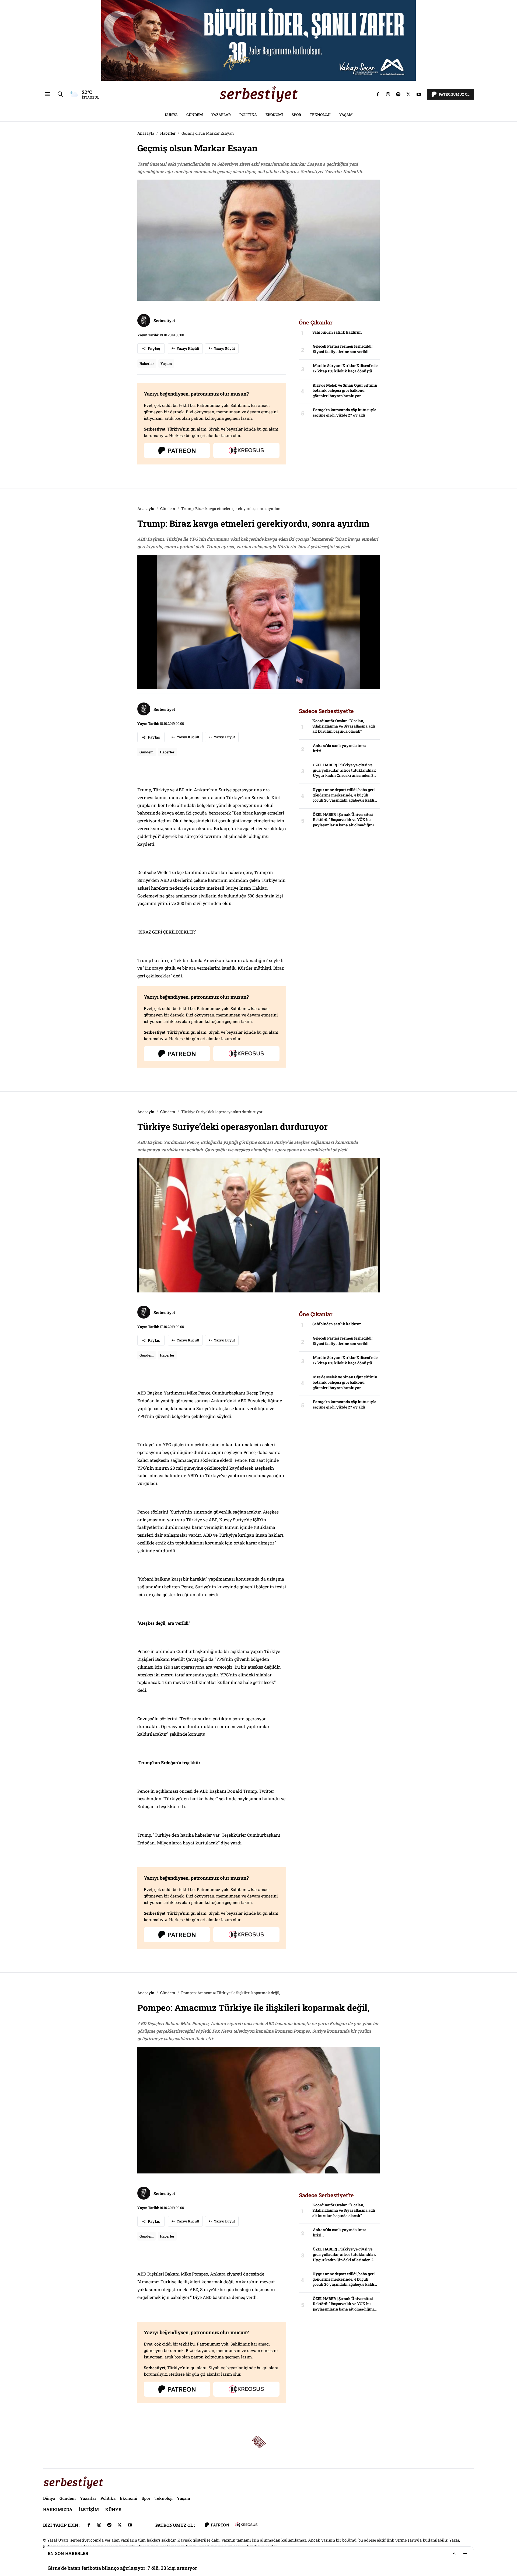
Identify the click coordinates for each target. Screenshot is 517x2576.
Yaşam (346, 115)
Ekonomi (274, 115)
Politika (248, 115)
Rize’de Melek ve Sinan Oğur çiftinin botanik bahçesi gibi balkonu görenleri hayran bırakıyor (345, 390)
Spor (296, 115)
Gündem (195, 115)
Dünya (171, 115)
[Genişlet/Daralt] (454, 2553)
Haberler (168, 133)
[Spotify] (398, 94)
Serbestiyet (164, 320)
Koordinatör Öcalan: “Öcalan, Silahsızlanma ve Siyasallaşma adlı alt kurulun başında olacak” (344, 726)
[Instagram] (388, 94)
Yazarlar (221, 115)
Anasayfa (146, 133)
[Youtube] (419, 94)
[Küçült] (465, 2553)
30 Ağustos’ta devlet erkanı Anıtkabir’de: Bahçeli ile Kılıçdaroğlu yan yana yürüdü (141, 2568)
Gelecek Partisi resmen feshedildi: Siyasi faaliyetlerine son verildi (343, 349)
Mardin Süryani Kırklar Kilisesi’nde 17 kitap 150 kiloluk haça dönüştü (345, 368)
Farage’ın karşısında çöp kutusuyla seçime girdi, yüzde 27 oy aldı (345, 412)
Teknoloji (320, 115)
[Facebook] (378, 94)
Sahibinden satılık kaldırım (337, 332)
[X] (408, 94)
